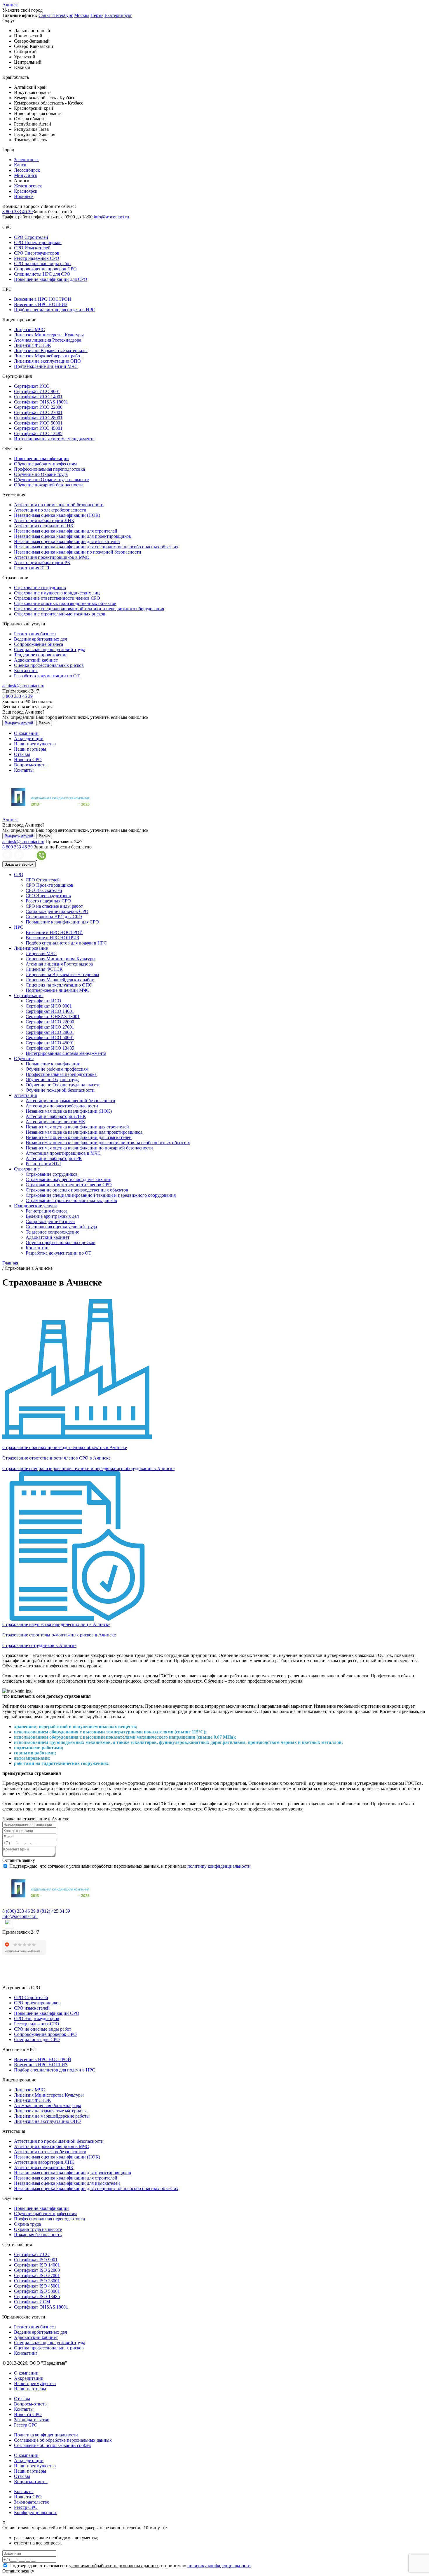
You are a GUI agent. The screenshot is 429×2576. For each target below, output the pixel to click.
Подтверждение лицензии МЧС (46, 366)
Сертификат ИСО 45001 (38, 428)
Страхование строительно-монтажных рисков (60, 614)
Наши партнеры (30, 749)
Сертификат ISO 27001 (37, 2275)
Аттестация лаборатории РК (42, 562)
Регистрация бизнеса (35, 634)
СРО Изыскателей (32, 248)
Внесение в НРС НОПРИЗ (41, 304)
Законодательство (32, 2420)
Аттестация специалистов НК (44, 526)
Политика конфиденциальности (46, 2435)
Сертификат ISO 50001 (37, 2291)
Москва (82, 15)
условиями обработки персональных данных (114, 1866)
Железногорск (28, 186)
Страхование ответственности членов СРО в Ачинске (56, 1458)
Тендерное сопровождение (41, 655)
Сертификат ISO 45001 (37, 2286)
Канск (20, 165)
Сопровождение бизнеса (39, 644)
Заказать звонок (19, 864)
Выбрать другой (19, 723)
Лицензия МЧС (29, 329)
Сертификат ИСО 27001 (38, 412)
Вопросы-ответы (31, 765)
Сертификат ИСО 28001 (38, 418)
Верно (44, 723)
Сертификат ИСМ (32, 2302)
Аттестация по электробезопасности (50, 510)
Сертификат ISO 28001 (37, 2281)
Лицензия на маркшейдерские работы (52, 2116)
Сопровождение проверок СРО (45, 269)
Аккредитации (29, 739)
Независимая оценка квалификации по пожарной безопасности (78, 552)
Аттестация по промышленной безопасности (59, 505)
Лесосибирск (27, 170)
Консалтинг (26, 670)
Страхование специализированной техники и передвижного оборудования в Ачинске (88, 1468)
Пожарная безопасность (38, 2235)
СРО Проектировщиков (38, 242)
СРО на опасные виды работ (43, 263)
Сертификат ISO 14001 (37, 2265)
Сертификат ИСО (32, 386)
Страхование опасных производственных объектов (65, 603)
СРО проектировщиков (37, 2003)
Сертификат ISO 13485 (37, 2296)
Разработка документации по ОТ (47, 676)
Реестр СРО (26, 2425)
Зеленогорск (26, 160)
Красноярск (26, 191)
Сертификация (29, 995)
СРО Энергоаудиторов (37, 253)
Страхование (27, 1169)
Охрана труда (27, 2224)
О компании (26, 733)
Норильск (24, 196)
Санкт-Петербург (56, 15)
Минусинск (26, 175)
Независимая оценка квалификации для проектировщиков (73, 536)
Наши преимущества (35, 744)
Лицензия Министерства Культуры (49, 335)
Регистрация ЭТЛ (32, 568)
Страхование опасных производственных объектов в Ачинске (65, 1447)
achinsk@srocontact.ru (23, 686)
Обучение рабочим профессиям (45, 464)
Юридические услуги (35, 1206)
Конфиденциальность (36, 2512)
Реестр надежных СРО (37, 258)
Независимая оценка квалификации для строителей (66, 531)
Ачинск (10, 5)
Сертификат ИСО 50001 (38, 423)
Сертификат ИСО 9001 (37, 391)
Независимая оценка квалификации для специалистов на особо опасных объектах (96, 547)
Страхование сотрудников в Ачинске (39, 1645)
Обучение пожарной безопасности (48, 485)
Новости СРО (28, 760)
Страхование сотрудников (40, 588)
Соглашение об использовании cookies (53, 2445)
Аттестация (25, 1095)
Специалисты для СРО (37, 2040)
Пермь (97, 15)
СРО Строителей (31, 237)
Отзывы (22, 754)
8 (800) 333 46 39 (19, 1911)
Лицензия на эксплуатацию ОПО (47, 361)
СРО (19, 875)
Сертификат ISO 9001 (36, 2260)
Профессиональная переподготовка (49, 469)
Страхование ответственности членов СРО (57, 598)
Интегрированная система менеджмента (54, 439)
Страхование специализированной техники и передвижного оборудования (89, 609)
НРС (19, 927)
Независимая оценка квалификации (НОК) (57, 515)
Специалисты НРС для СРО (42, 274)
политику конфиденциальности (219, 1866)
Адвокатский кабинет (36, 660)
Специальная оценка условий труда (50, 649)
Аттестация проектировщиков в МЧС (52, 557)
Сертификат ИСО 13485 (38, 433)
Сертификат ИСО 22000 (38, 407)
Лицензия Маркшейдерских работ (48, 356)
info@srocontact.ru (111, 217)
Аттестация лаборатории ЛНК (44, 520)
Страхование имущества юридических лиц (57, 593)
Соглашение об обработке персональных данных (63, 2440)
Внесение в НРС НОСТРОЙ (43, 299)
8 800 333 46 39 (18, 212)
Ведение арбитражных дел (41, 639)
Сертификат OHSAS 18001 (41, 402)
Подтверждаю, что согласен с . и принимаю (129, 1866)
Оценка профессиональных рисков (49, 665)
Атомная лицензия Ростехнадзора (48, 340)
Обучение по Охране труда (41, 474)
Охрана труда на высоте (38, 2229)
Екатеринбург (118, 15)
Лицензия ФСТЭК (33, 345)
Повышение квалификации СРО (47, 2013)
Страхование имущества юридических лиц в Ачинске (56, 1624)
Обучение (24, 1059)
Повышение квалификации (41, 459)
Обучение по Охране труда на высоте (51, 480)
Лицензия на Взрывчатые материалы (51, 351)
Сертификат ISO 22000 (37, 2270)
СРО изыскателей (32, 2008)
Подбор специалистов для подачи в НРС (55, 310)
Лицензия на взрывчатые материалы (50, 2111)
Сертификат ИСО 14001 (38, 397)
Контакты (24, 770)
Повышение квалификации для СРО (51, 279)
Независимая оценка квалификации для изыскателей (67, 541)
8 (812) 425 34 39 (53, 1911)
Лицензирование (31, 948)
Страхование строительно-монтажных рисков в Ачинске (59, 1635)
